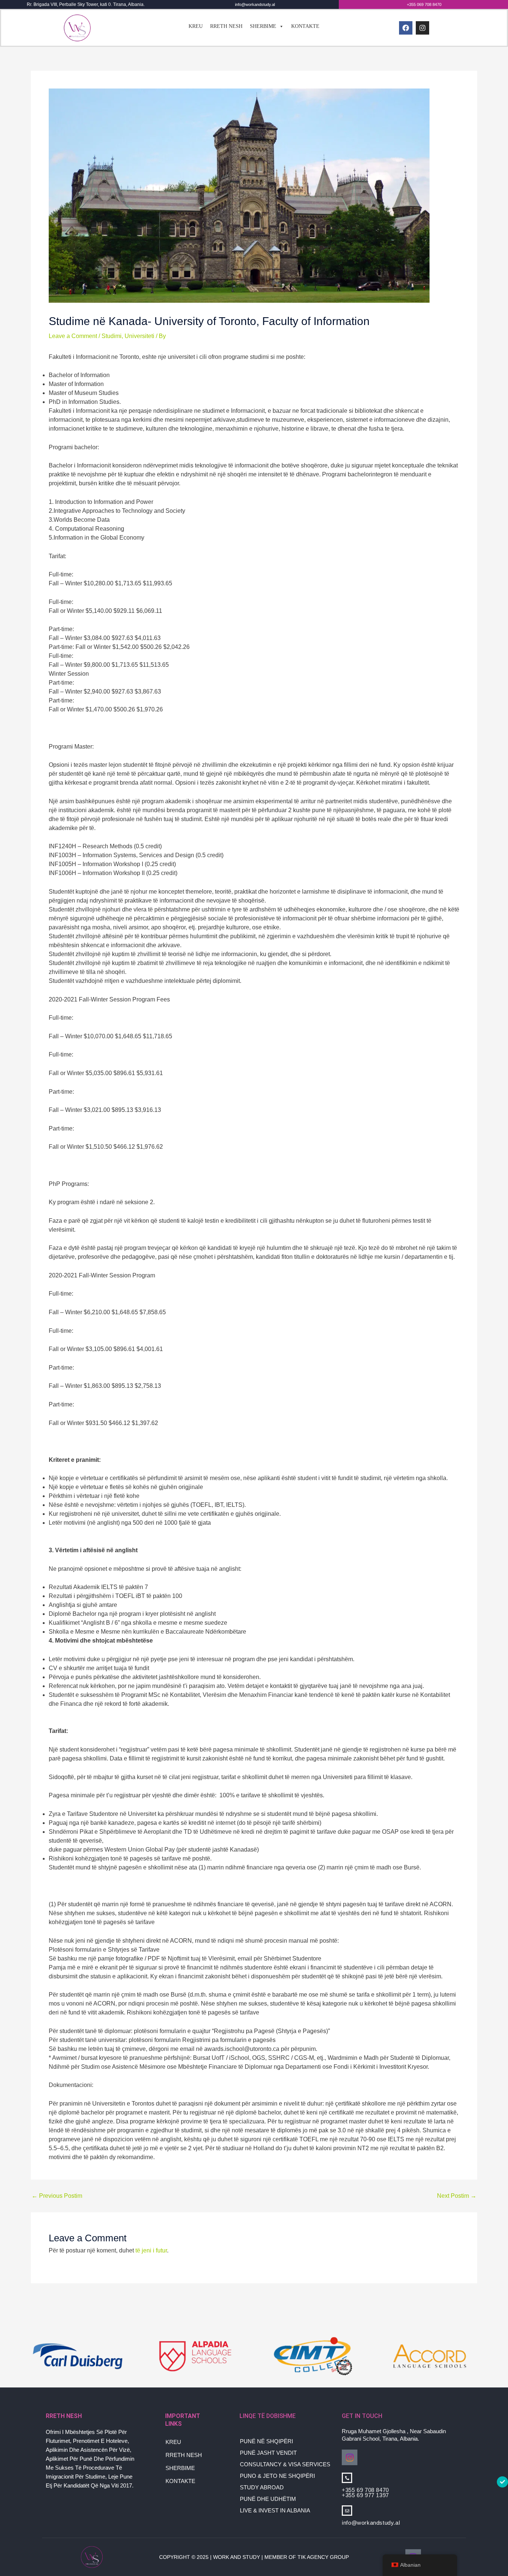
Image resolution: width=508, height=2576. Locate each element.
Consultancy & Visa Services (285, 2464)
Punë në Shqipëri (266, 2441)
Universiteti (139, 336)
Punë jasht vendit (268, 2453)
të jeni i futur (151, 2250)
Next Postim (457, 2196)
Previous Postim (57, 2196)
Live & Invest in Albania (275, 2510)
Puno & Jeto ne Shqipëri (277, 2476)
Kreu (196, 26)
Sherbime (263, 26)
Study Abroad (262, 2487)
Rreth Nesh (226, 26)
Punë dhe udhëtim (268, 2499)
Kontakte (305, 26)
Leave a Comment (73, 336)
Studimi (112, 336)
